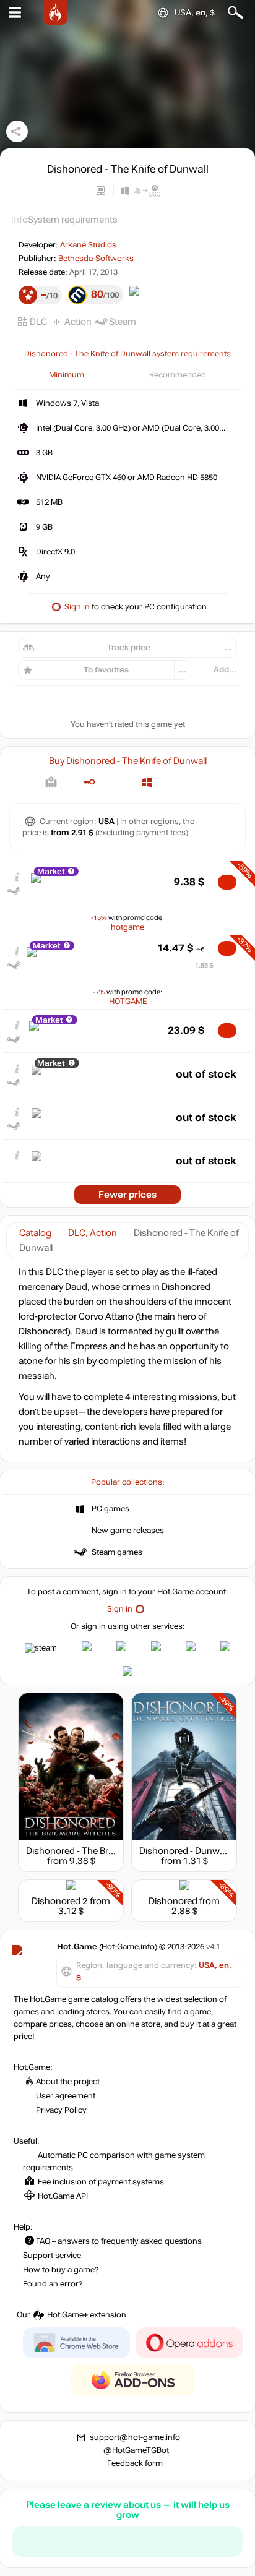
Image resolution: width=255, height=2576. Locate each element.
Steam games (117, 1552)
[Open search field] (236, 13)
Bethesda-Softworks (96, 259)
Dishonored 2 (60, 1901)
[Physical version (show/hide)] (109, 782)
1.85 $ (204, 965)
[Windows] (147, 782)
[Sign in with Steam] (41, 1648)
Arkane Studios (88, 245)
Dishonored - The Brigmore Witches (100, 1851)
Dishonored (173, 1901)
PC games (110, 1509)
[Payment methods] (51, 782)
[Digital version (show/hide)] (89, 782)
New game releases (128, 1531)
